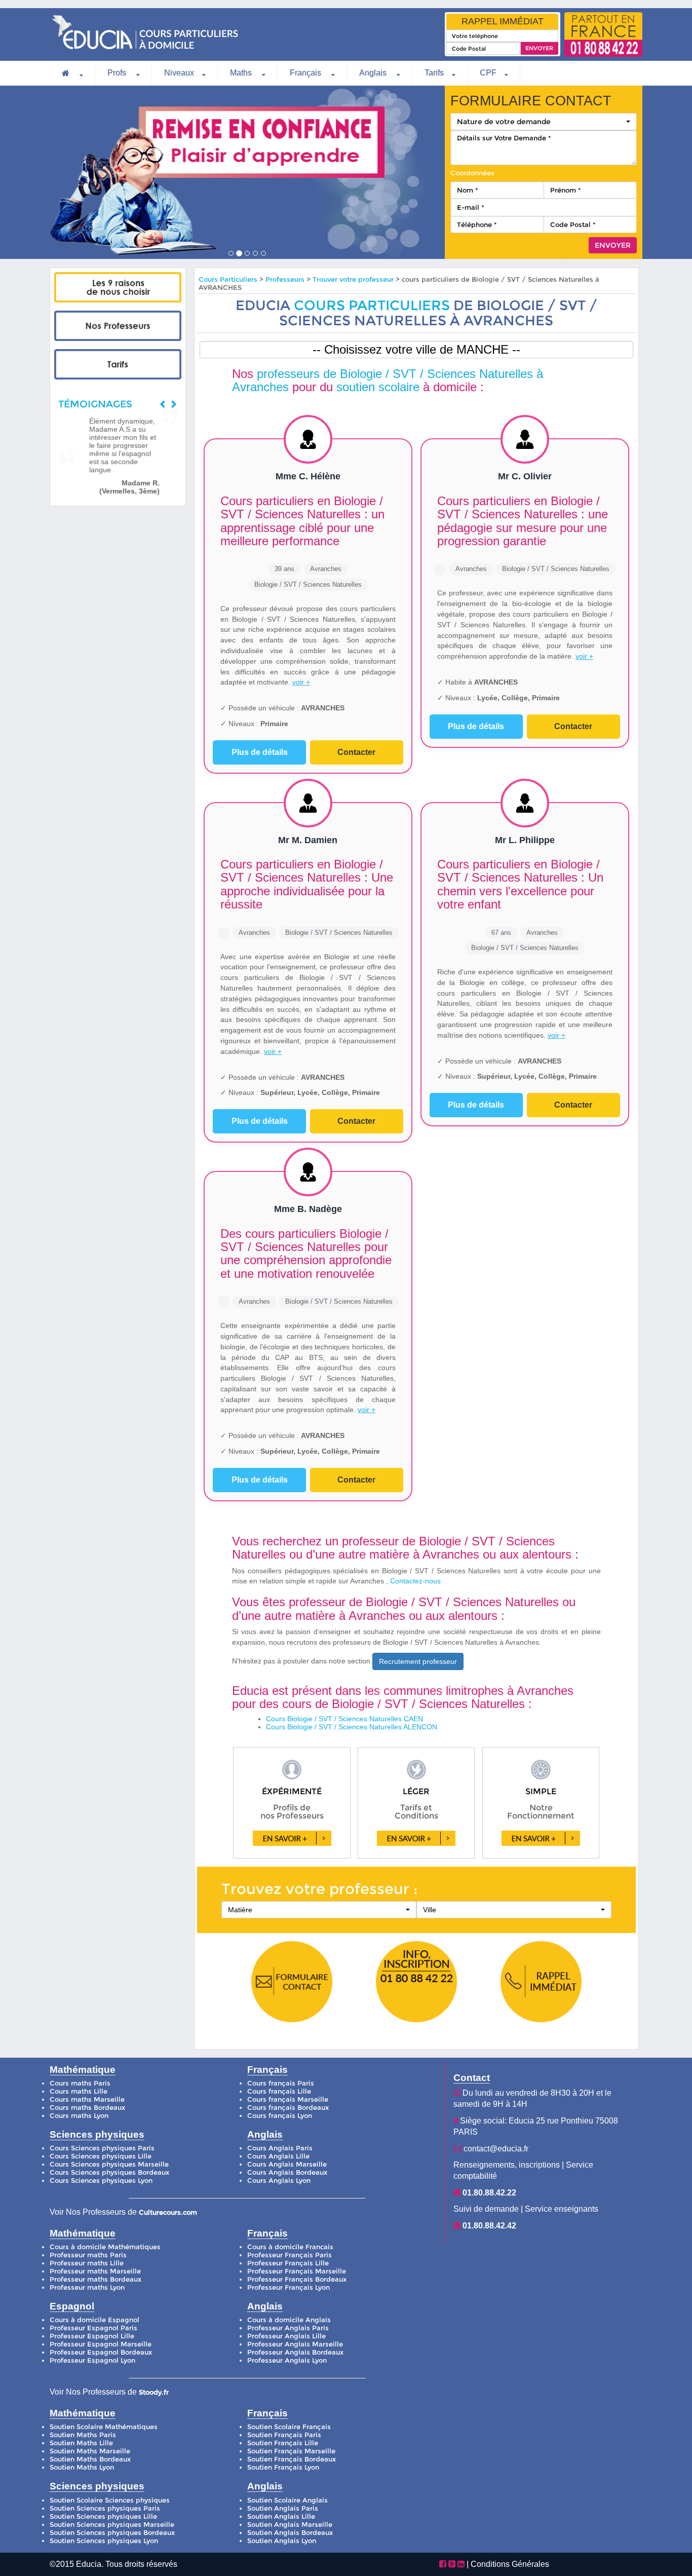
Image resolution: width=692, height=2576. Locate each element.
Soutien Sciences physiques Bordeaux (112, 2533)
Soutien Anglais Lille (281, 2516)
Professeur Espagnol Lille (92, 2336)
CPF (488, 73)
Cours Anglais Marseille (287, 2164)
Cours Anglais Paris (280, 2148)
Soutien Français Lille (283, 2443)
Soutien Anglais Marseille (290, 2525)
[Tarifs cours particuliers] (118, 364)
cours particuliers (372, 305)
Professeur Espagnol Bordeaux (101, 2352)
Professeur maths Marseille (95, 2271)
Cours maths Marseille (87, 2099)
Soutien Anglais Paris (283, 2508)
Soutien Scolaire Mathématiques (104, 2427)
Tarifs (434, 73)
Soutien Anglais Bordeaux (290, 2533)
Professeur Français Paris (290, 2255)
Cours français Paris (281, 2083)
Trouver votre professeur (353, 279)
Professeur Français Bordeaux (297, 2279)
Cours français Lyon (280, 2116)
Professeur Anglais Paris (288, 2328)
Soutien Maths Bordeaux (90, 2459)
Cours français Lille (279, 2091)
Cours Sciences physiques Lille (101, 2156)
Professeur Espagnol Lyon (92, 2360)
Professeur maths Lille (87, 2263)
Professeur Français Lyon (289, 2287)
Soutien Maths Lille (81, 2443)
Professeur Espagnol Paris (93, 2328)
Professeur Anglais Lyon (287, 2360)
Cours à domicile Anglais (289, 2320)
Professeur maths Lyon (87, 2287)
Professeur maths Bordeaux (95, 2279)
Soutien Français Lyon (283, 2467)
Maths (242, 73)
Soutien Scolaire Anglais (287, 2500)
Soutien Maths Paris (83, 2435)
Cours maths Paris (80, 2083)
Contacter (356, 752)
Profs (118, 73)
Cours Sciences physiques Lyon (101, 2181)
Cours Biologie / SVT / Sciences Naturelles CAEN (344, 1719)
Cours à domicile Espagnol (94, 2320)
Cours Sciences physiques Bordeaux (109, 2172)
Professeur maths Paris (88, 2255)
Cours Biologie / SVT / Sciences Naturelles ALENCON (352, 1727)
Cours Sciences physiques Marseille (109, 2164)
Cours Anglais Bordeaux (287, 2172)
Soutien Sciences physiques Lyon (104, 2541)
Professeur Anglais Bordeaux (295, 2352)
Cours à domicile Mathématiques (105, 2247)
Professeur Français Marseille (297, 2271)
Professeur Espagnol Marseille (101, 2344)
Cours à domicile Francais (290, 2247)
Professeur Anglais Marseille (295, 2344)
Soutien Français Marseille (291, 2451)
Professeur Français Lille (288, 2263)
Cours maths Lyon (79, 2116)
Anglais (374, 73)
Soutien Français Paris (284, 2435)
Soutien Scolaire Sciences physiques (110, 2500)
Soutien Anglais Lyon (282, 2541)
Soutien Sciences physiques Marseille (112, 2525)
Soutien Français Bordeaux (292, 2459)
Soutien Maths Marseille (90, 2451)
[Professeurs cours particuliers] (118, 326)
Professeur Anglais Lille (286, 2336)
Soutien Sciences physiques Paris (105, 2508)
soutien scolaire (378, 387)
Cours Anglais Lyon (279, 2181)
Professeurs (286, 279)
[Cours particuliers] (118, 287)
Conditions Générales (510, 2564)
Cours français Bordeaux (288, 2108)
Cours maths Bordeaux (87, 2108)
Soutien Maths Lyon (82, 2467)
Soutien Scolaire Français (289, 2427)
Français (306, 73)
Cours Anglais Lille (278, 2156)
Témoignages (95, 404)
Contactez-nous (415, 1581)
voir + (301, 682)
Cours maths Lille (79, 2091)
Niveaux (179, 73)
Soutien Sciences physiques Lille (103, 2516)
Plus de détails (260, 752)
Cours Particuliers (228, 279)
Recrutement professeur (418, 1661)
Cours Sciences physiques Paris (102, 2148)
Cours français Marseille (288, 2099)
